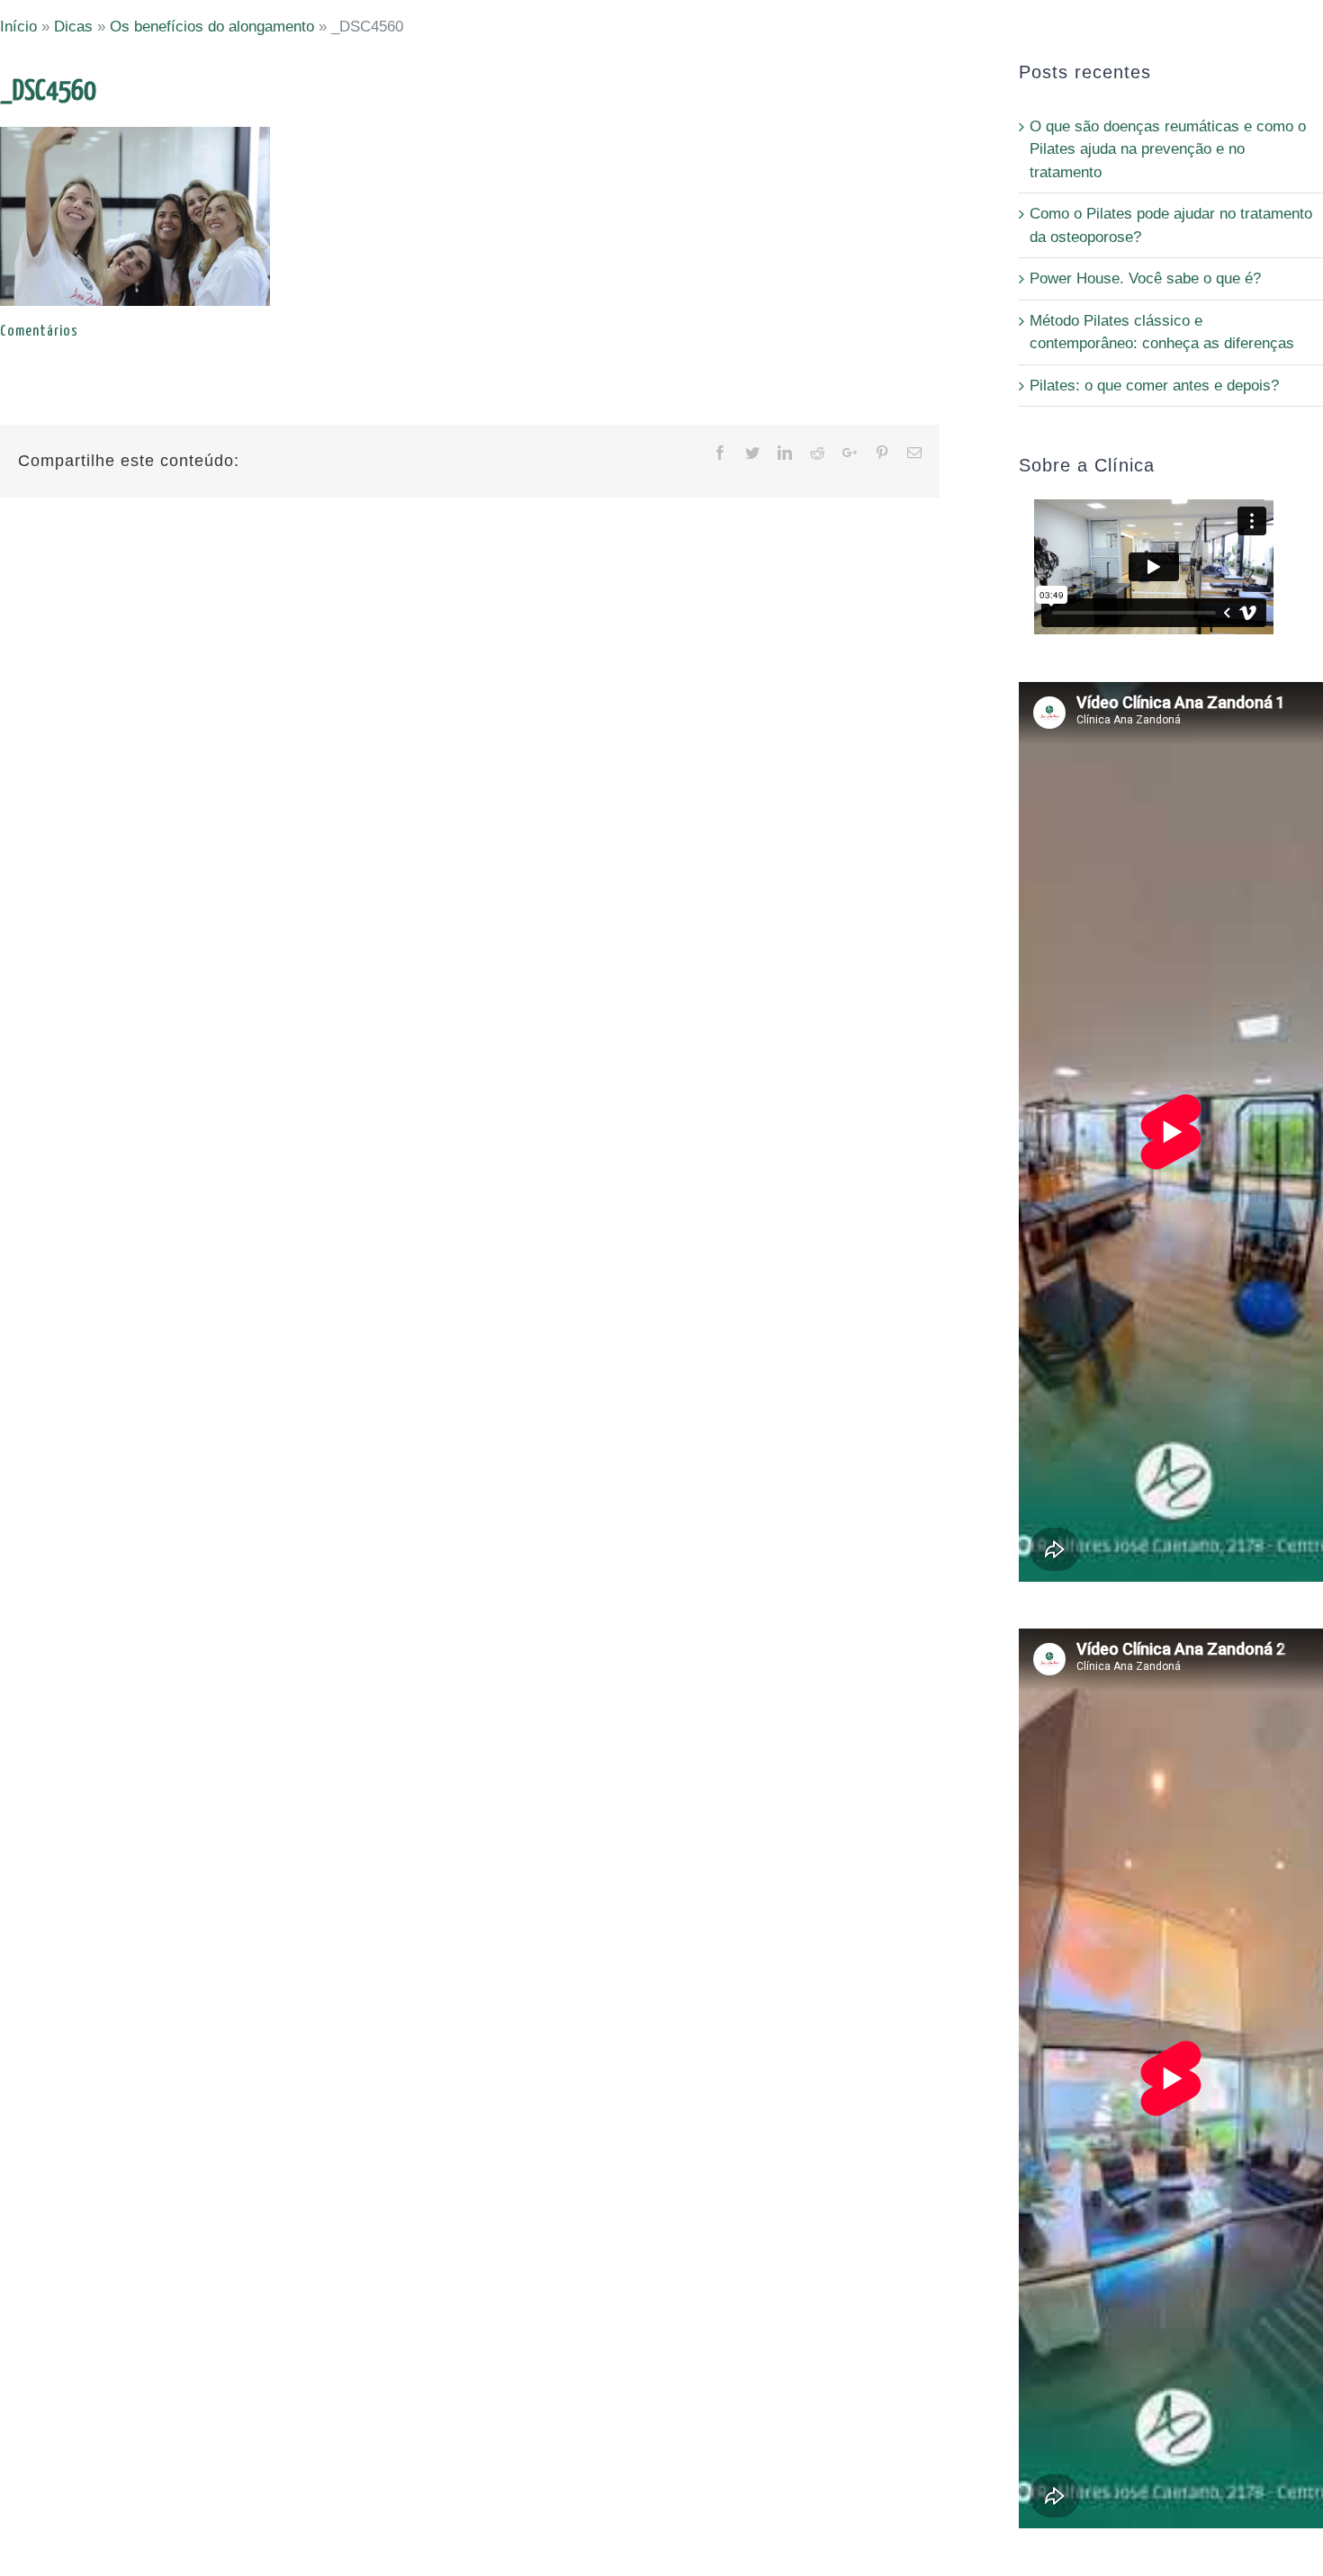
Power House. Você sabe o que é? (1145, 278)
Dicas (73, 27)
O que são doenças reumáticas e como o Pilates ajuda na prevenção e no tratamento (1168, 149)
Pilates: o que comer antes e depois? (1154, 386)
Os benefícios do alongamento (212, 27)
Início (18, 27)
